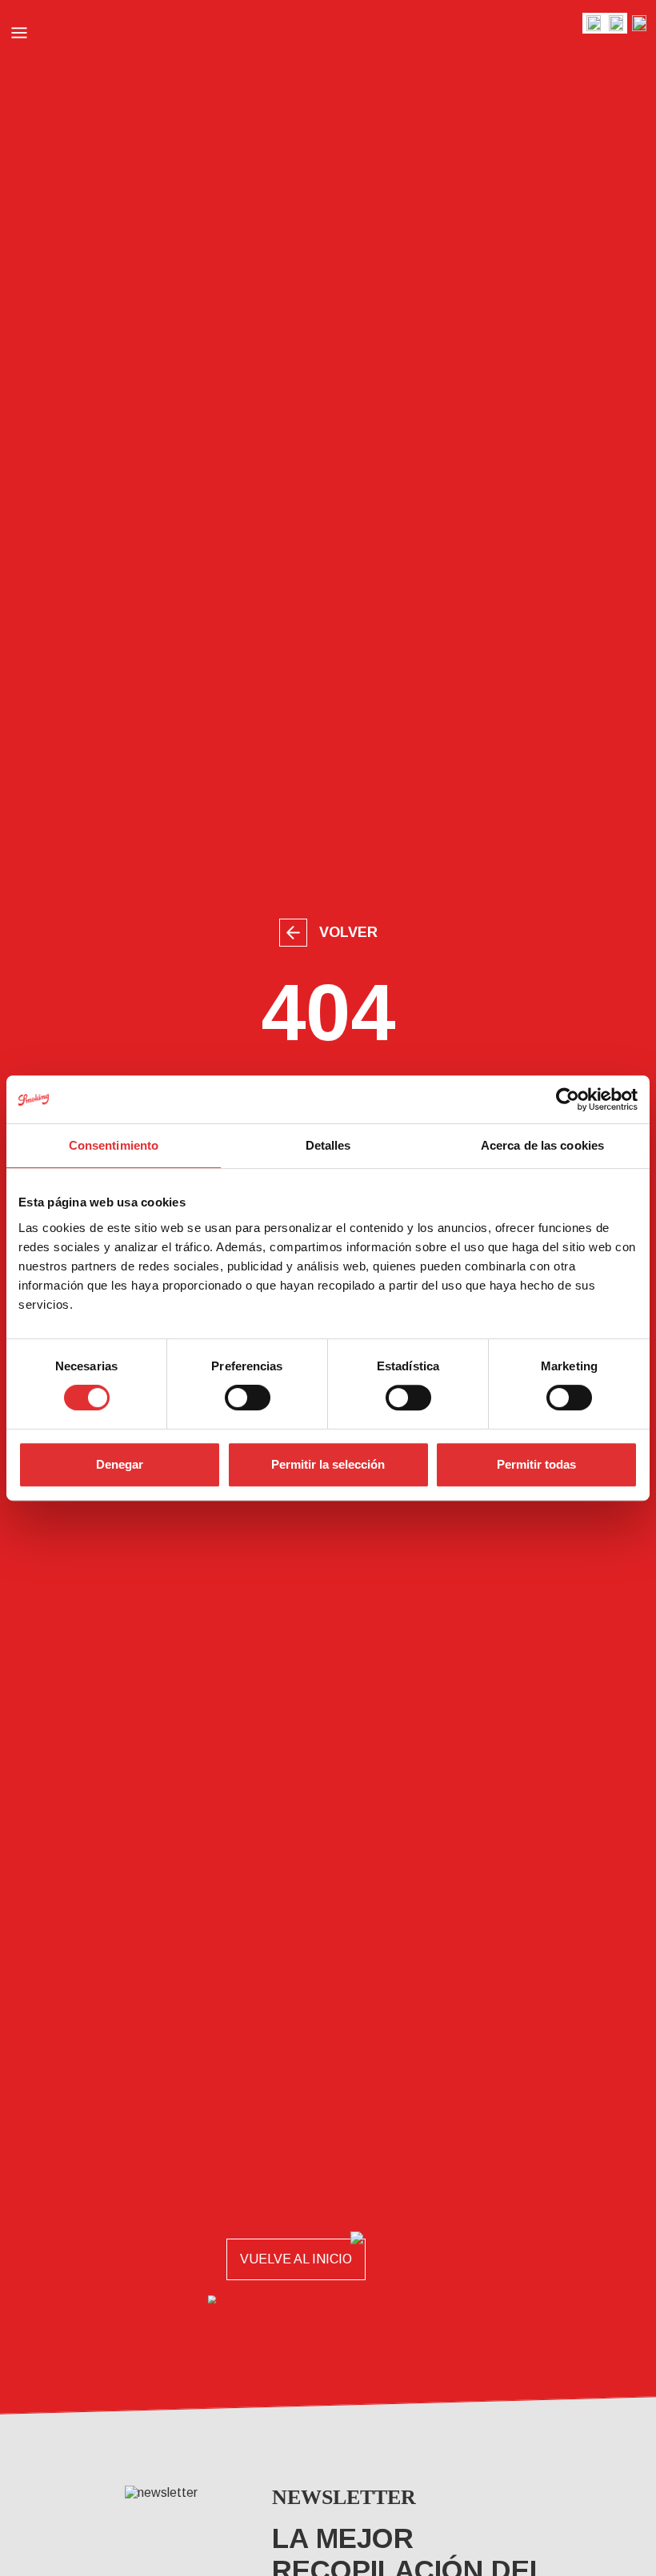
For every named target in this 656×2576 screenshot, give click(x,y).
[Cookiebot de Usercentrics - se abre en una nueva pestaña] (568, 1099)
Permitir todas (536, 1464)
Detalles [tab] (328, 1145)
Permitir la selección (328, 1464)
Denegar (120, 1464)
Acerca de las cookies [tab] (542, 1145)
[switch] (248, 1398)
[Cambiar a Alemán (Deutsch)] (616, 23)
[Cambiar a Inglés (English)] (594, 23)
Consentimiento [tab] (114, 1145)
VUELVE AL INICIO (296, 2259)
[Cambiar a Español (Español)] (639, 23)
